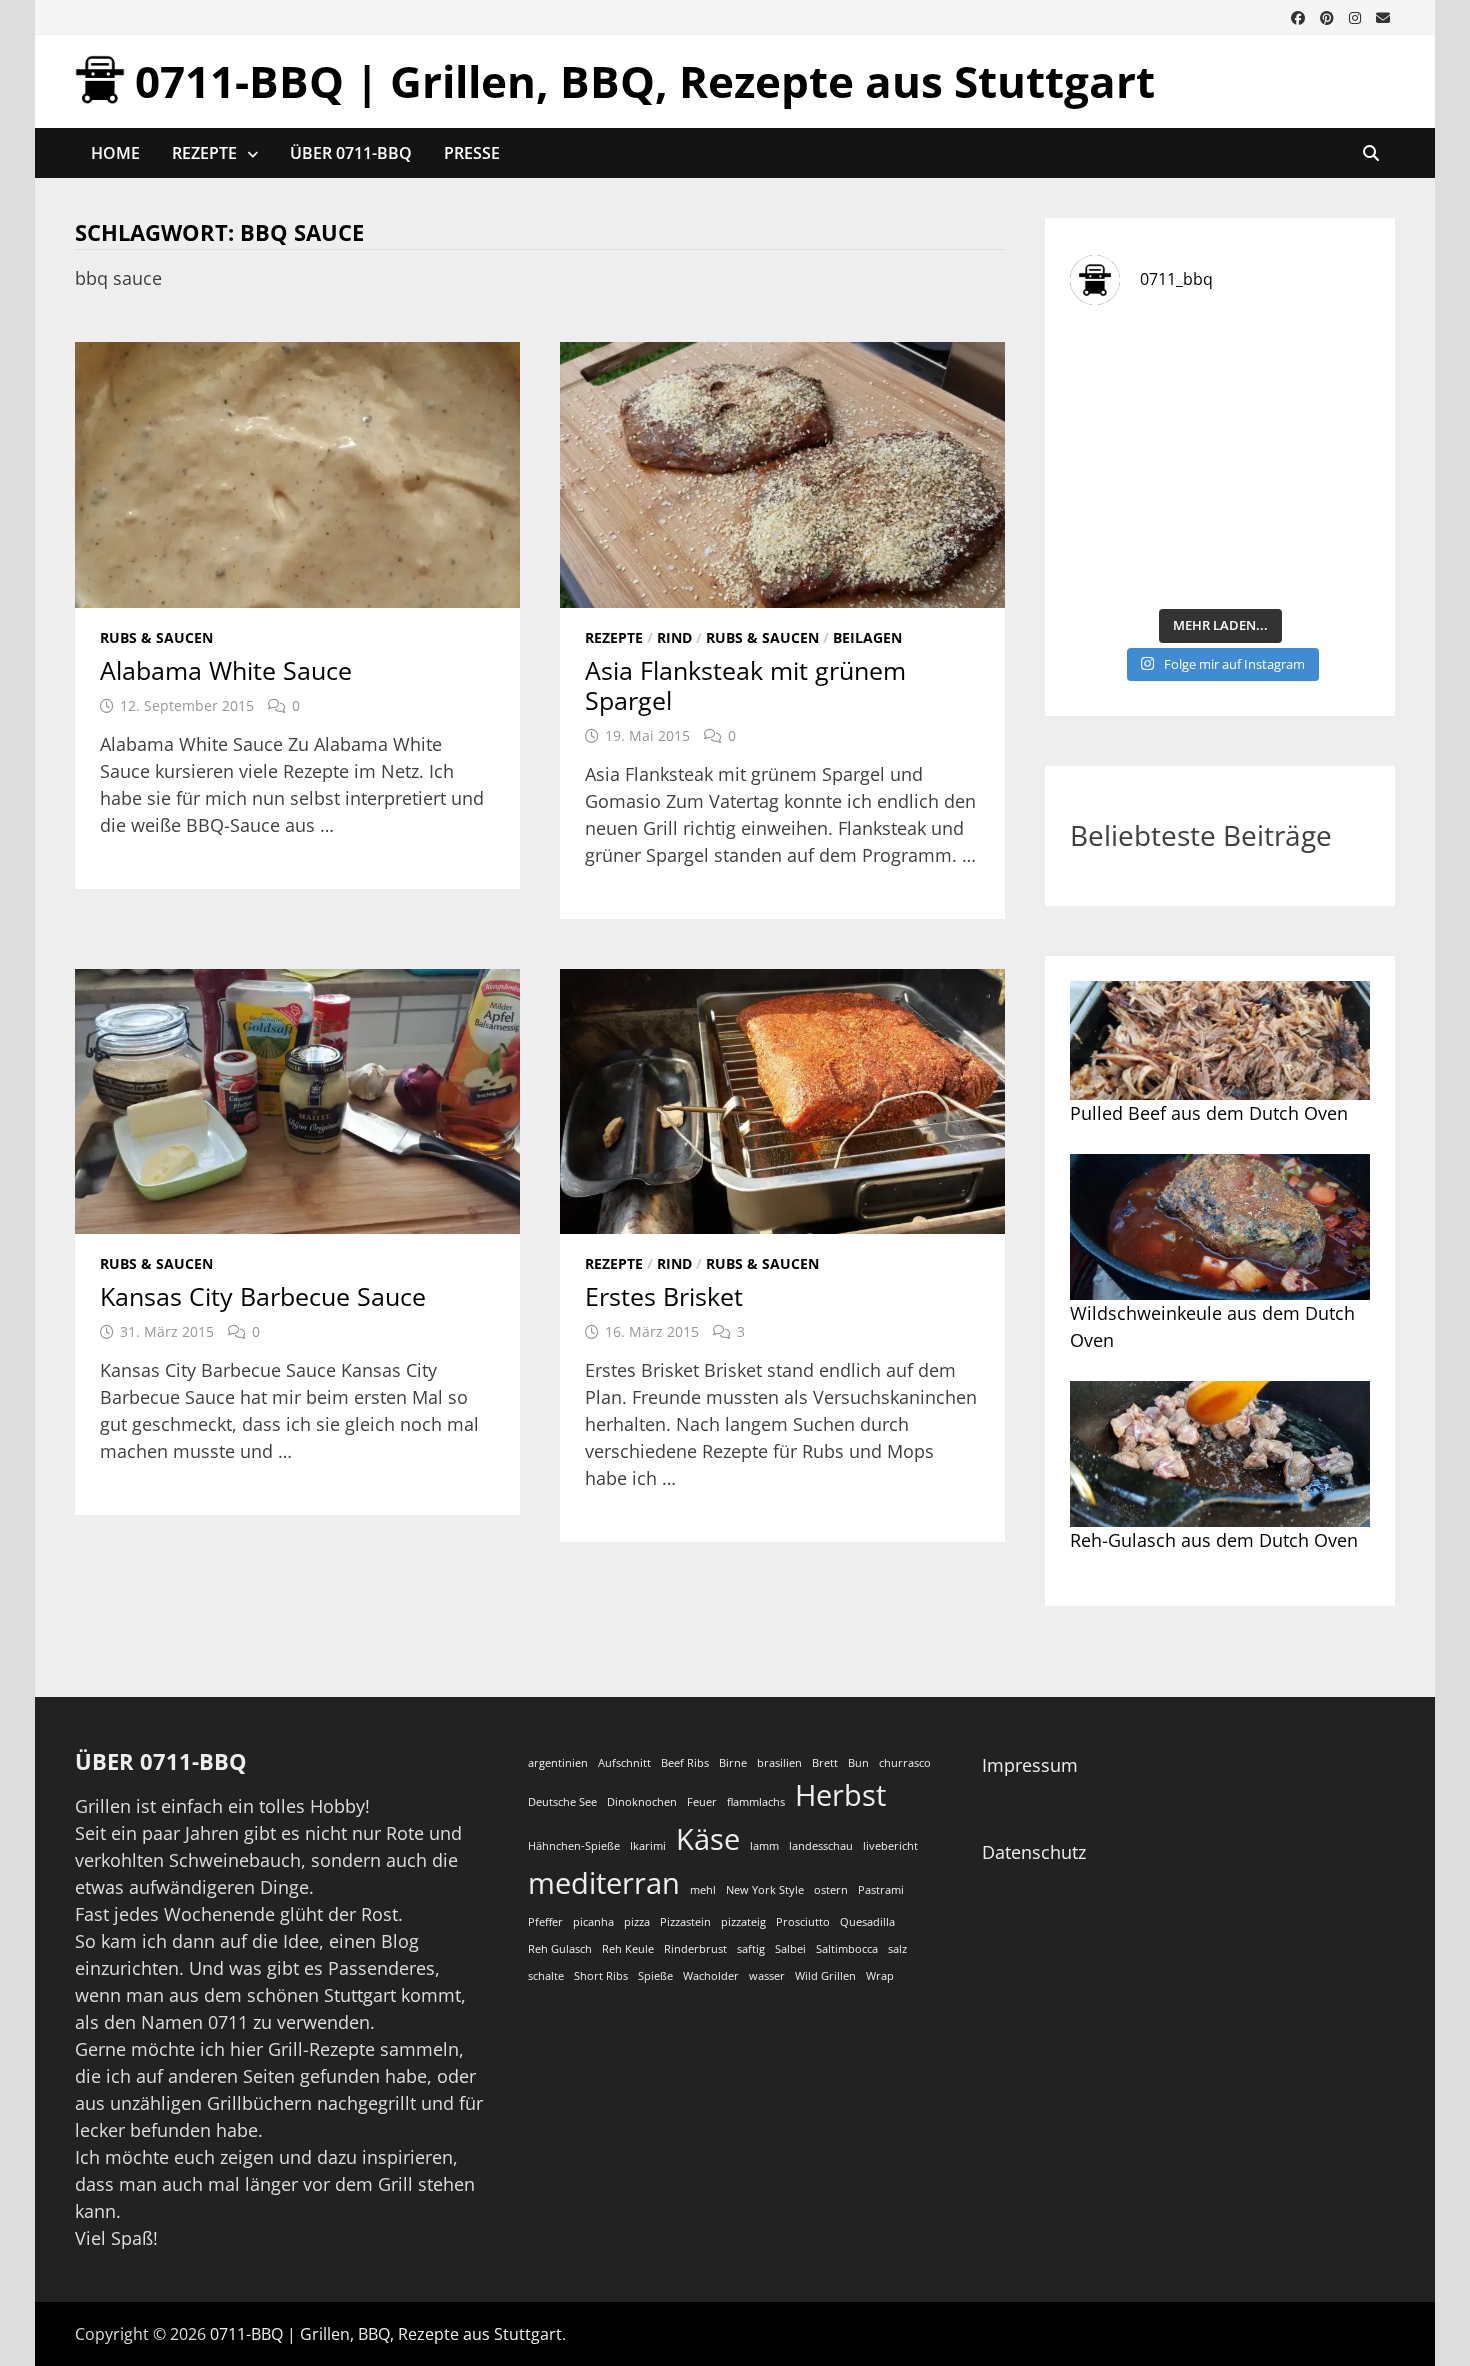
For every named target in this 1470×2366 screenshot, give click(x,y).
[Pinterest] (1329, 16)
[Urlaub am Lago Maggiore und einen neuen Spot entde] (1142, 551)
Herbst (840, 1795)
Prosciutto (803, 1922)
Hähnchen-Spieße (574, 1846)
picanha (593, 1922)
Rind (674, 637)
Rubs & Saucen (156, 637)
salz (897, 1949)
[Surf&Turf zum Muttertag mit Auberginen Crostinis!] (1297, 551)
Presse (472, 153)
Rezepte (204, 153)
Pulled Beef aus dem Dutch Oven (1209, 1113)
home (115, 153)
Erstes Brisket (664, 1296)
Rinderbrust (695, 1949)
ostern (831, 1890)
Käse (708, 1839)
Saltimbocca (847, 1949)
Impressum (1030, 1765)
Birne (733, 1763)
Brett (825, 1763)
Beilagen (867, 637)
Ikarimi (648, 1846)
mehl (703, 1890)
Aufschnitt (624, 1763)
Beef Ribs (685, 1763)
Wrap (880, 1976)
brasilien (779, 1763)
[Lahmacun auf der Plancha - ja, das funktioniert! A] (1297, 460)
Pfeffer (545, 1922)
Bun (858, 1763)
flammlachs (756, 1802)
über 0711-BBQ (351, 153)
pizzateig (743, 1922)
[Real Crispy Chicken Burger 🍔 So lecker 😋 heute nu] (1142, 369)
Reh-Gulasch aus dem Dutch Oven (1214, 1540)
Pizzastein (685, 1922)
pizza (637, 1922)
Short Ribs (601, 1976)
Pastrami (881, 1890)
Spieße (655, 1976)
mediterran (604, 1883)
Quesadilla (867, 1922)
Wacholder (711, 1976)
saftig (751, 1949)
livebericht (890, 1846)
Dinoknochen (642, 1802)
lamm (764, 1846)
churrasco (905, 1763)
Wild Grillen (825, 1976)
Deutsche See (562, 1802)
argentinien (558, 1763)
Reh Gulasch (560, 1949)
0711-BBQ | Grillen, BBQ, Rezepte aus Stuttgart (645, 81)
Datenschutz (1034, 1852)
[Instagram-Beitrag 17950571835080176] (1142, 460)
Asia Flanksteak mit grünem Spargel (745, 685)
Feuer (702, 1802)
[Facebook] (1300, 16)
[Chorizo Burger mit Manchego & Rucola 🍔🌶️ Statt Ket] (1297, 369)
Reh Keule (628, 1949)
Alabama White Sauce (226, 670)
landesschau (821, 1846)
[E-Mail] (1383, 16)
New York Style (765, 1890)
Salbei (790, 1949)
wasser (767, 1976)
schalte (546, 1976)
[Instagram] (1357, 16)
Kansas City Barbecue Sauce (263, 1296)
